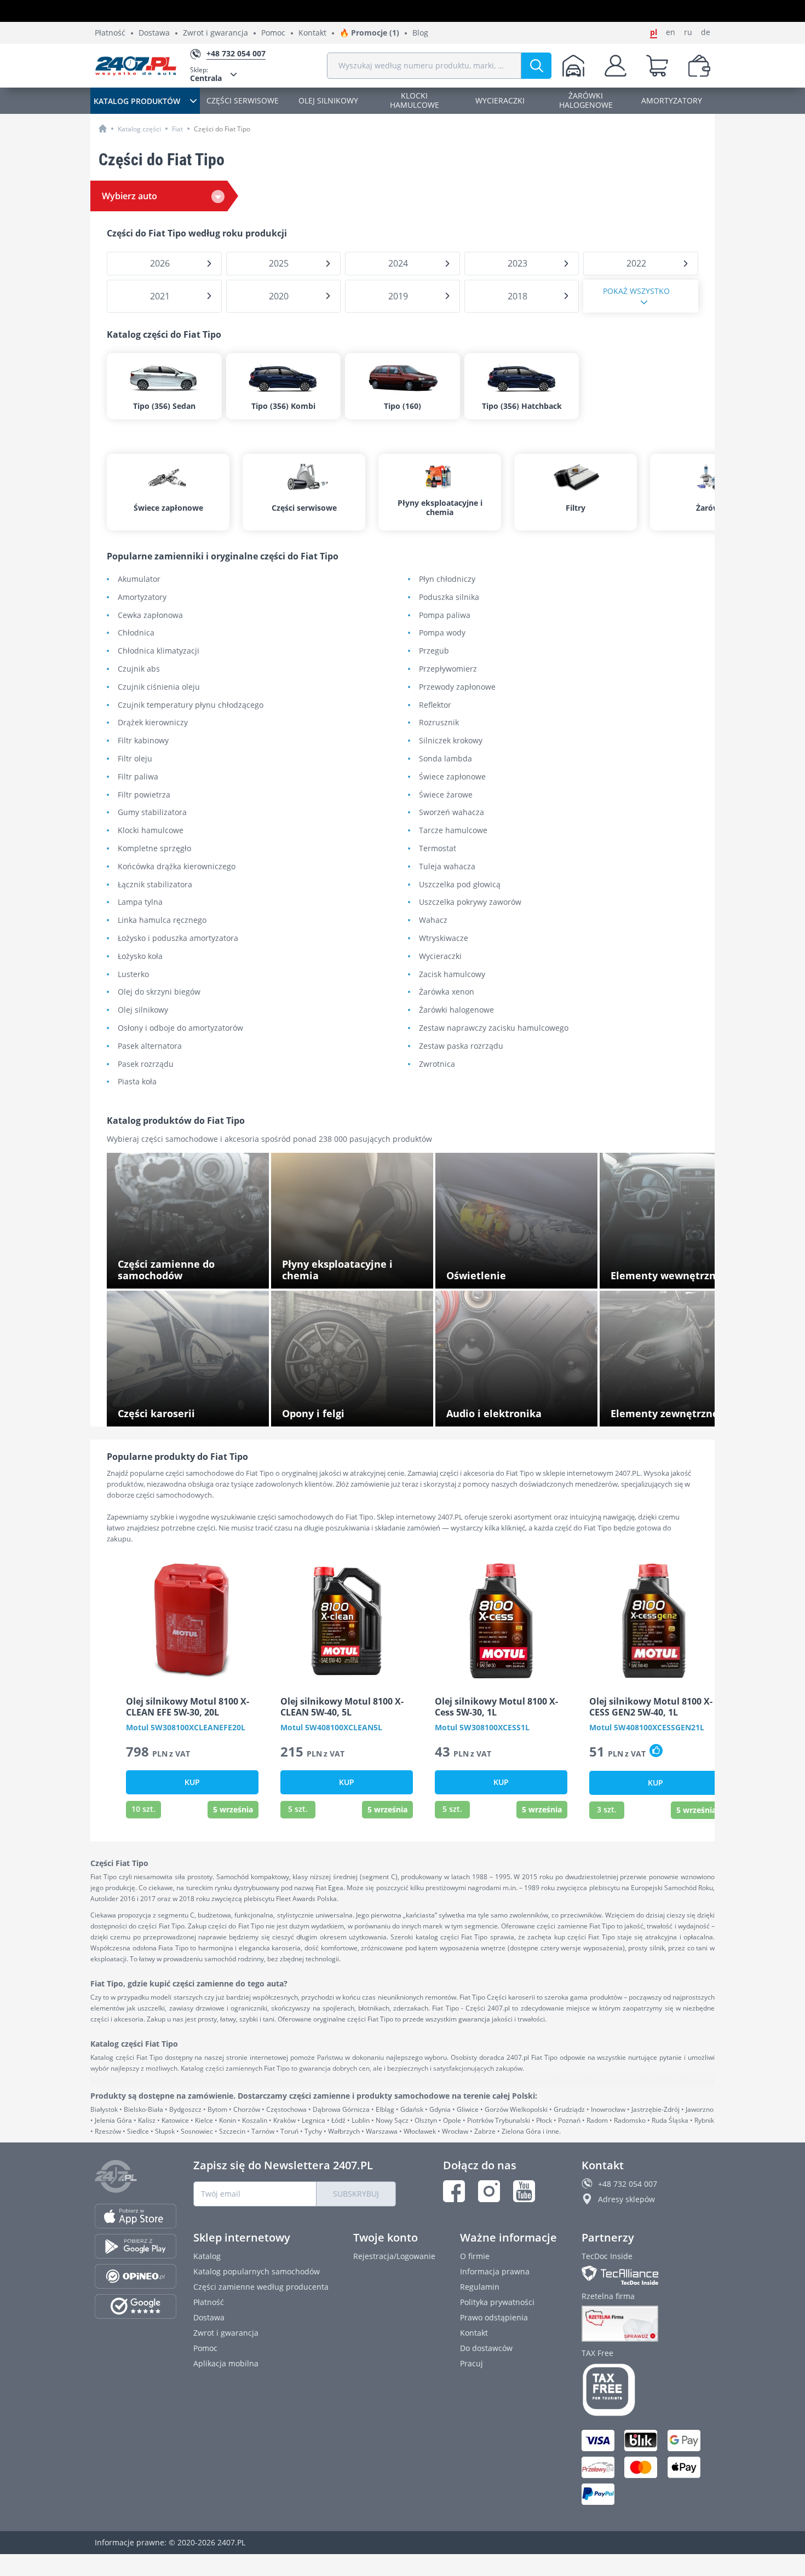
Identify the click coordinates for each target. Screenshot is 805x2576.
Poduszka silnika (449, 597)
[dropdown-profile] (616, 66)
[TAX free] (646, 2390)
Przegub (434, 651)
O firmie (475, 2256)
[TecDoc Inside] (646, 2275)
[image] (192, 1621)
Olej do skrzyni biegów (159, 992)
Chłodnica (136, 633)
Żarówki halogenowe (456, 1010)
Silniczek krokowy (451, 741)
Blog (420, 33)
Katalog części (139, 129)
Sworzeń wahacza (452, 813)
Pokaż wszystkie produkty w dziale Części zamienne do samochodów (193, 1272)
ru (688, 32)
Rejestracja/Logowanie (394, 2256)
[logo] (136, 66)
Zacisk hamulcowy (452, 975)
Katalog (207, 2256)
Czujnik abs (139, 669)
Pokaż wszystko (636, 291)
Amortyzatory (142, 597)
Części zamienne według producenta (261, 2287)
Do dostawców (486, 2348)
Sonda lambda (445, 759)
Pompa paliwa (445, 616)
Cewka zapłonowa (150, 616)
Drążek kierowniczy (153, 723)
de (706, 32)
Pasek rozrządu (146, 1064)
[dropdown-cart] (657, 66)
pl (654, 32)
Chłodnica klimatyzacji (159, 651)
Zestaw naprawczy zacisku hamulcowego (494, 1028)
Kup (192, 1782)
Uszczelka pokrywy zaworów (470, 902)
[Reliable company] (646, 2324)
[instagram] (489, 2191)
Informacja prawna (495, 2271)
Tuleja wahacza (447, 867)
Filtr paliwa (138, 777)
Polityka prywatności (497, 2302)
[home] (103, 128)
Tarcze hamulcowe (453, 831)
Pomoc (273, 33)
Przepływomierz (448, 669)
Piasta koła (137, 1082)
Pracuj (472, 2363)
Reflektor (435, 705)
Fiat (177, 129)
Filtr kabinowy (143, 741)
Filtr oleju (135, 759)
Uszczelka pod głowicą (460, 885)
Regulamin (480, 2287)
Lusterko (133, 975)
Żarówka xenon (447, 992)
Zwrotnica (437, 1064)
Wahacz (433, 920)
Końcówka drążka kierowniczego (177, 867)
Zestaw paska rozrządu (461, 1046)
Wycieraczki (440, 957)
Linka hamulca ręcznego (162, 920)
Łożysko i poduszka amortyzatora (178, 938)
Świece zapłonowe (452, 777)
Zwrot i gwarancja (215, 33)
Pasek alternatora (150, 1046)
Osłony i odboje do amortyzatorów (180, 1028)
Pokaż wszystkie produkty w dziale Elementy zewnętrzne (673, 1410)
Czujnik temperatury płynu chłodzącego (191, 705)
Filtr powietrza (144, 795)
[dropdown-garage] (573, 66)
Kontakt (312, 33)
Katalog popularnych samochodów (257, 2271)
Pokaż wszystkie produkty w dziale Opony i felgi (358, 1410)
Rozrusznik (439, 723)
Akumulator (139, 579)
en (671, 32)
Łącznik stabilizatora (155, 885)
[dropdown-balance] (699, 66)
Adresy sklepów (626, 2199)
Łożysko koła (140, 957)
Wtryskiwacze (444, 938)
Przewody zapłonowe (457, 687)
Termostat (438, 849)
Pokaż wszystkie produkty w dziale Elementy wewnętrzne (673, 1272)
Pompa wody (442, 633)
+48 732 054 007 (628, 2184)
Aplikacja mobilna (226, 2363)
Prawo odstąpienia (494, 2317)
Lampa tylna (140, 902)
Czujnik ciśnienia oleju (159, 687)
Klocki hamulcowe (151, 831)
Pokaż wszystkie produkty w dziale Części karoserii (193, 1410)
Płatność (110, 33)
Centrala (206, 74)
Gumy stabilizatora (152, 813)
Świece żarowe (446, 795)
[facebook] (454, 2191)
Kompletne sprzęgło (154, 849)
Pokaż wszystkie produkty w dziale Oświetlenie (509, 1272)
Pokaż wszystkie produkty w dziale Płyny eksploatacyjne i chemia (355, 1272)
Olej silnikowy (143, 1010)
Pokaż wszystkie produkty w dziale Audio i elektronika (521, 1410)
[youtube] (524, 2191)
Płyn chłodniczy (447, 579)
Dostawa (154, 33)
